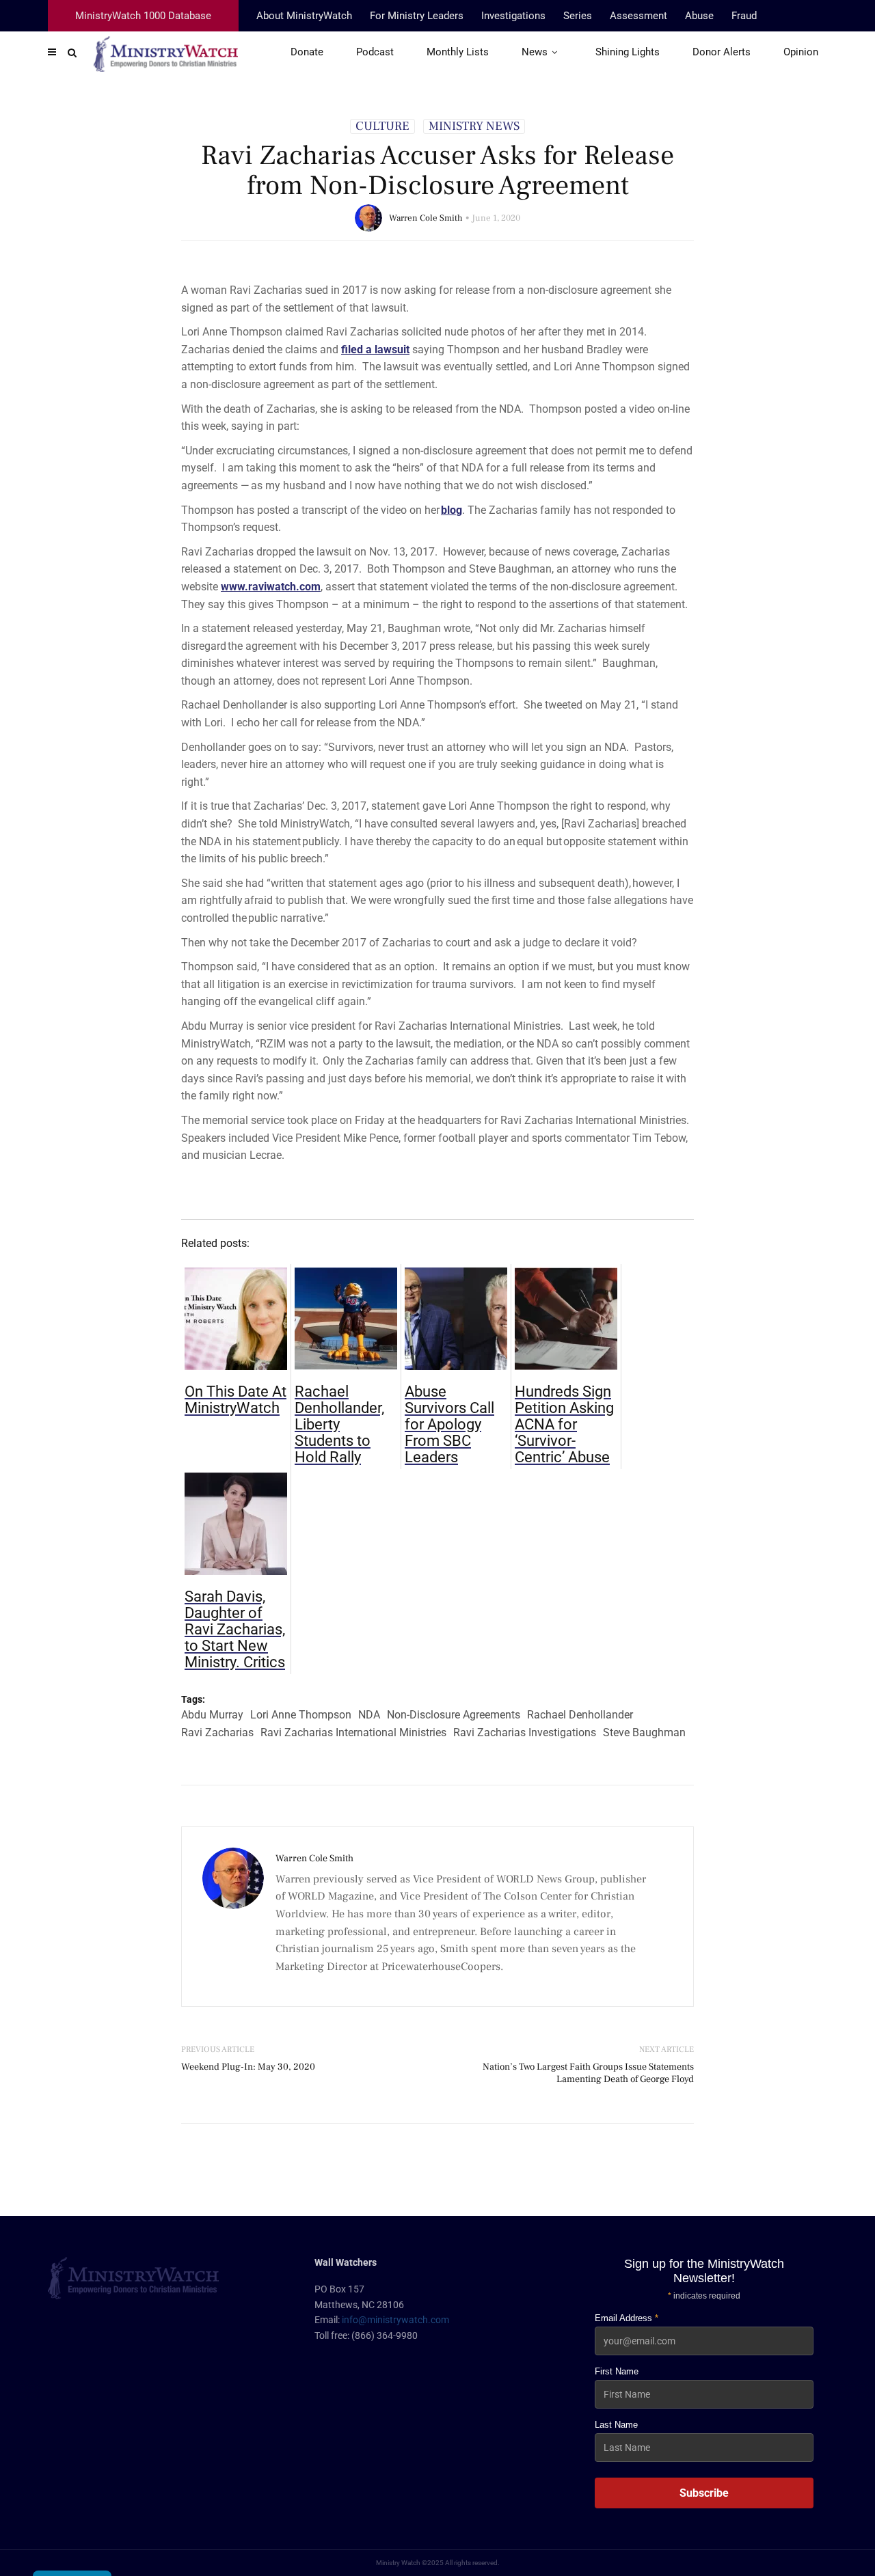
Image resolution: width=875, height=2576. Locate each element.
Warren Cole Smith (426, 218)
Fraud (744, 16)
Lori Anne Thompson (301, 1715)
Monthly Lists (458, 52)
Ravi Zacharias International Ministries (353, 1732)
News (535, 52)
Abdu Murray (212, 1715)
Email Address (627, 2318)
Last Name (616, 2425)
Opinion (801, 52)
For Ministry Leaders (417, 16)
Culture (382, 126)
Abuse (699, 16)
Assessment (638, 16)
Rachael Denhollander (580, 1715)
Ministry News (474, 126)
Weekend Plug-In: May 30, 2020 (248, 2067)
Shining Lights (628, 52)
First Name (617, 2371)
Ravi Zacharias (217, 1732)
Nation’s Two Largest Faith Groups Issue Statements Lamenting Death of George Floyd (588, 2073)
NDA (369, 1715)
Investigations (513, 16)
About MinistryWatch (304, 16)
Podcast (375, 52)
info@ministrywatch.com (395, 2320)
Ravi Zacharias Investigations (525, 1732)
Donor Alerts (722, 52)
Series (578, 16)
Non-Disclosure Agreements (454, 1715)
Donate (307, 52)
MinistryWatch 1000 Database (143, 16)
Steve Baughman (644, 1732)
